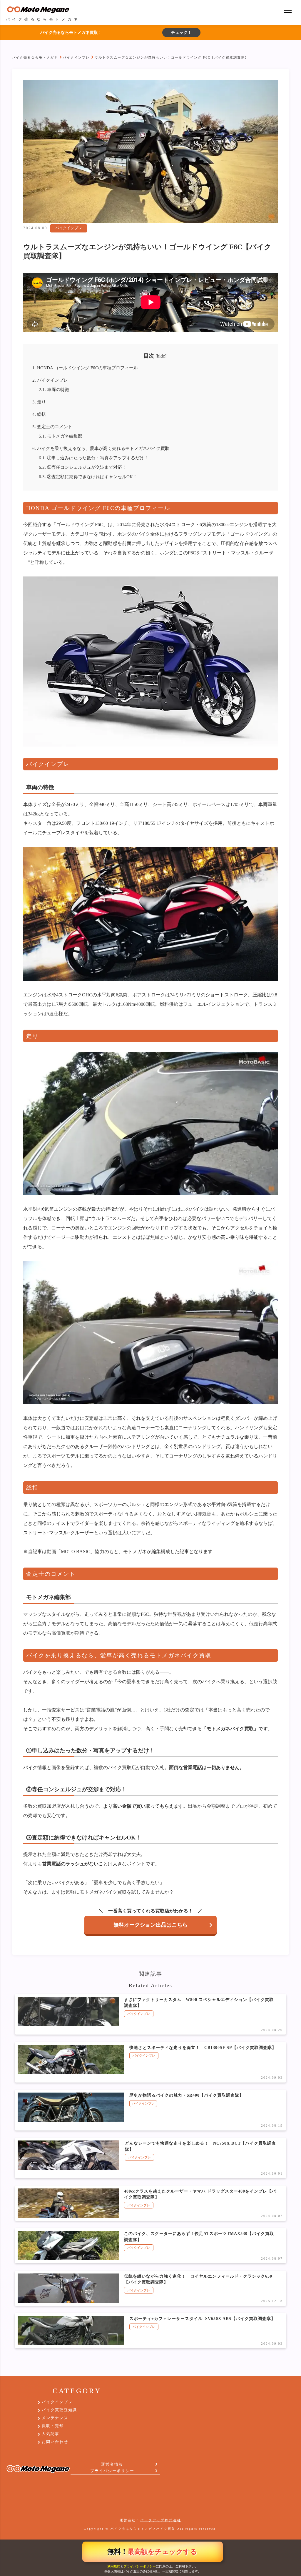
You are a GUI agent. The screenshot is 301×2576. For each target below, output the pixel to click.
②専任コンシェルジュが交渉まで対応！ (83, 467)
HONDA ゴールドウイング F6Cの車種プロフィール (85, 368)
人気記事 (51, 2434)
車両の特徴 (54, 389)
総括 (39, 414)
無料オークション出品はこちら (150, 1925)
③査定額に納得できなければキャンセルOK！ (88, 477)
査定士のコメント (52, 427)
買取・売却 (53, 2426)
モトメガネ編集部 (61, 436)
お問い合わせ (55, 2442)
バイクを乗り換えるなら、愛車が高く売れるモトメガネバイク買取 (101, 448)
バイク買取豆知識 (59, 2410)
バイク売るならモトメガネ (35, 57)
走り (39, 402)
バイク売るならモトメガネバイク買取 (143, 2529)
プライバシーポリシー (140, 2566)
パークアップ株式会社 (161, 2520)
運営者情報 (112, 2464)
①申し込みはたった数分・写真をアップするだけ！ (94, 458)
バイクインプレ (76, 57)
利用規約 (114, 2566)
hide (161, 356)
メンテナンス (55, 2418)
